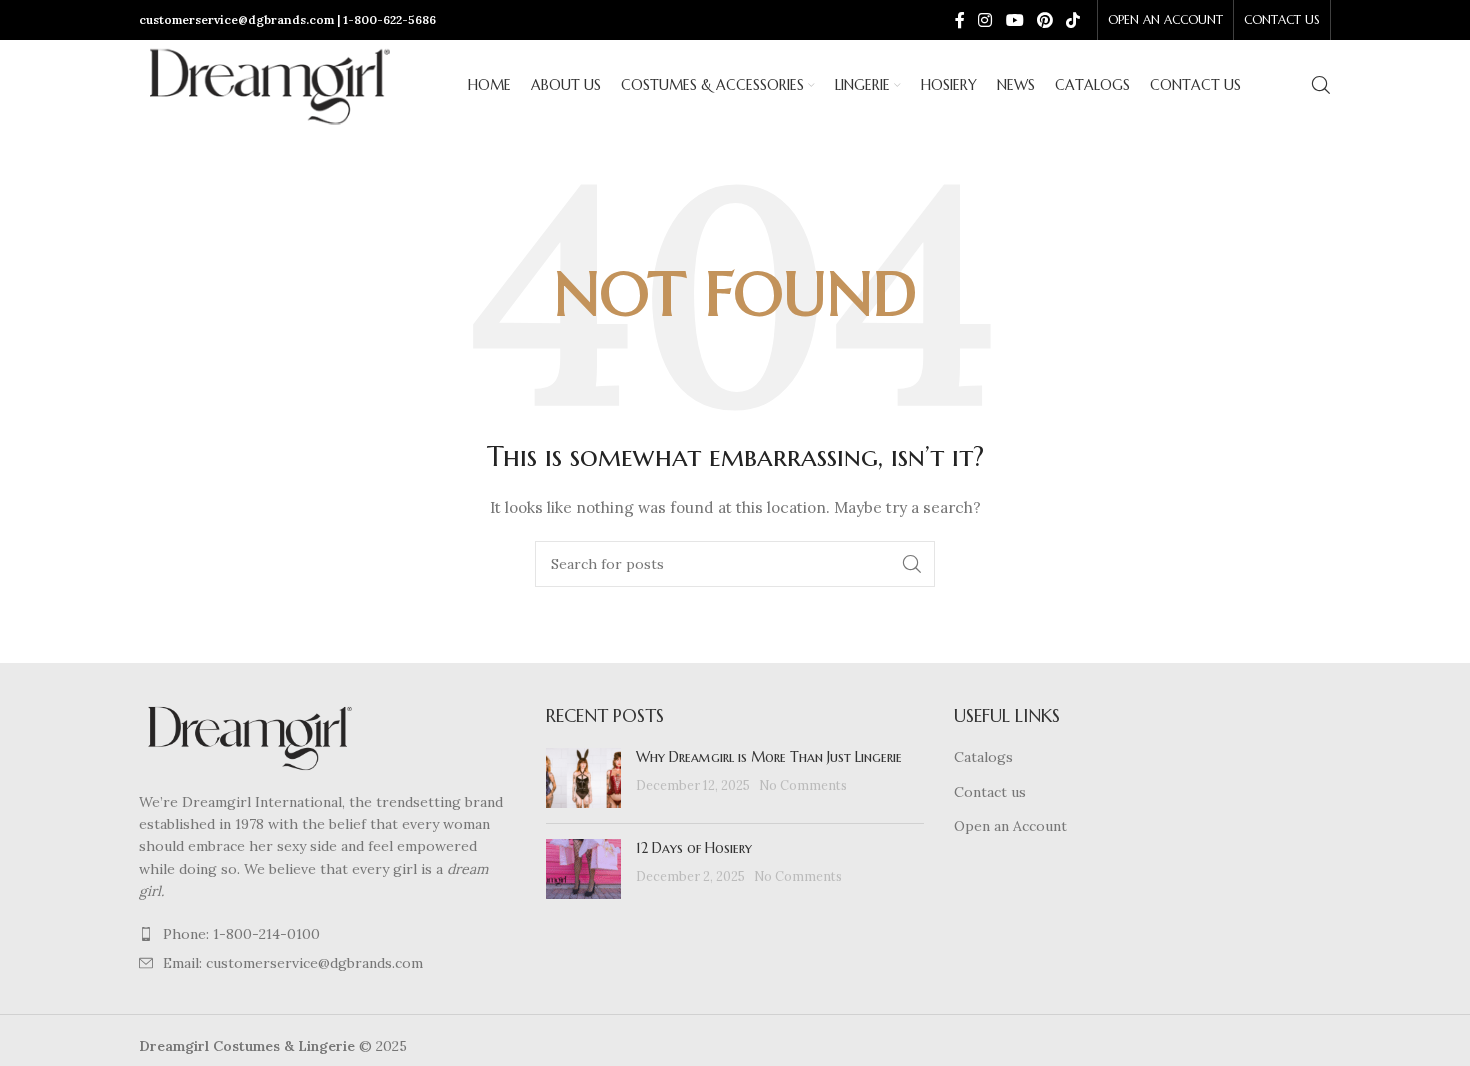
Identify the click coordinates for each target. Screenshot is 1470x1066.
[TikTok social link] (1073, 20)
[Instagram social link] (985, 20)
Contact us (990, 792)
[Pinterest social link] (1044, 20)
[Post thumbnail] (583, 778)
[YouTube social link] (1014, 20)
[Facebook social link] (959, 20)
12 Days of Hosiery (694, 848)
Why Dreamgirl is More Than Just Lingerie (769, 757)
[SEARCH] (912, 564)
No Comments (803, 785)
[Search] (1321, 85)
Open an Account (1010, 826)
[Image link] (249, 735)
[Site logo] (268, 84)
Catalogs (983, 757)
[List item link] (327, 934)
